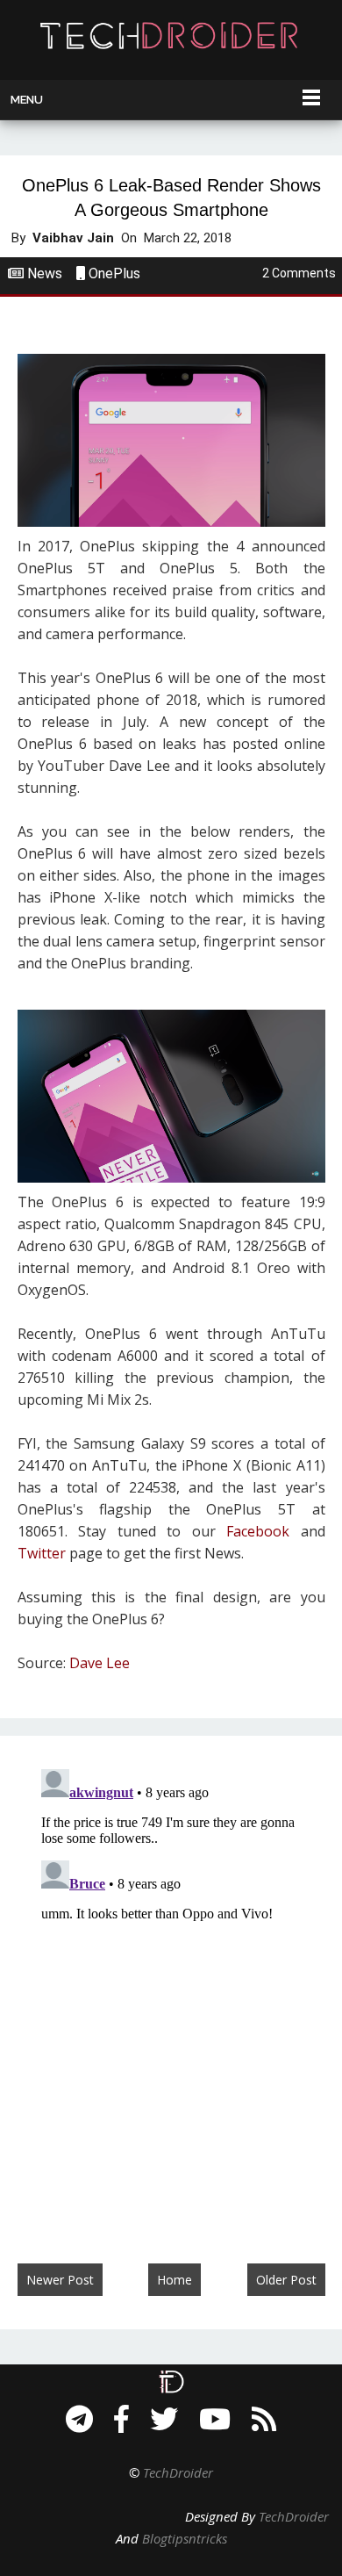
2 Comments (299, 273)
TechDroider (178, 2472)
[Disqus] (171, 1982)
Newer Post (60, 2280)
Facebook (258, 1531)
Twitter (42, 1553)
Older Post (286, 2280)
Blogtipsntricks (185, 2538)
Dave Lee (100, 1663)
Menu (27, 100)
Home (175, 2280)
